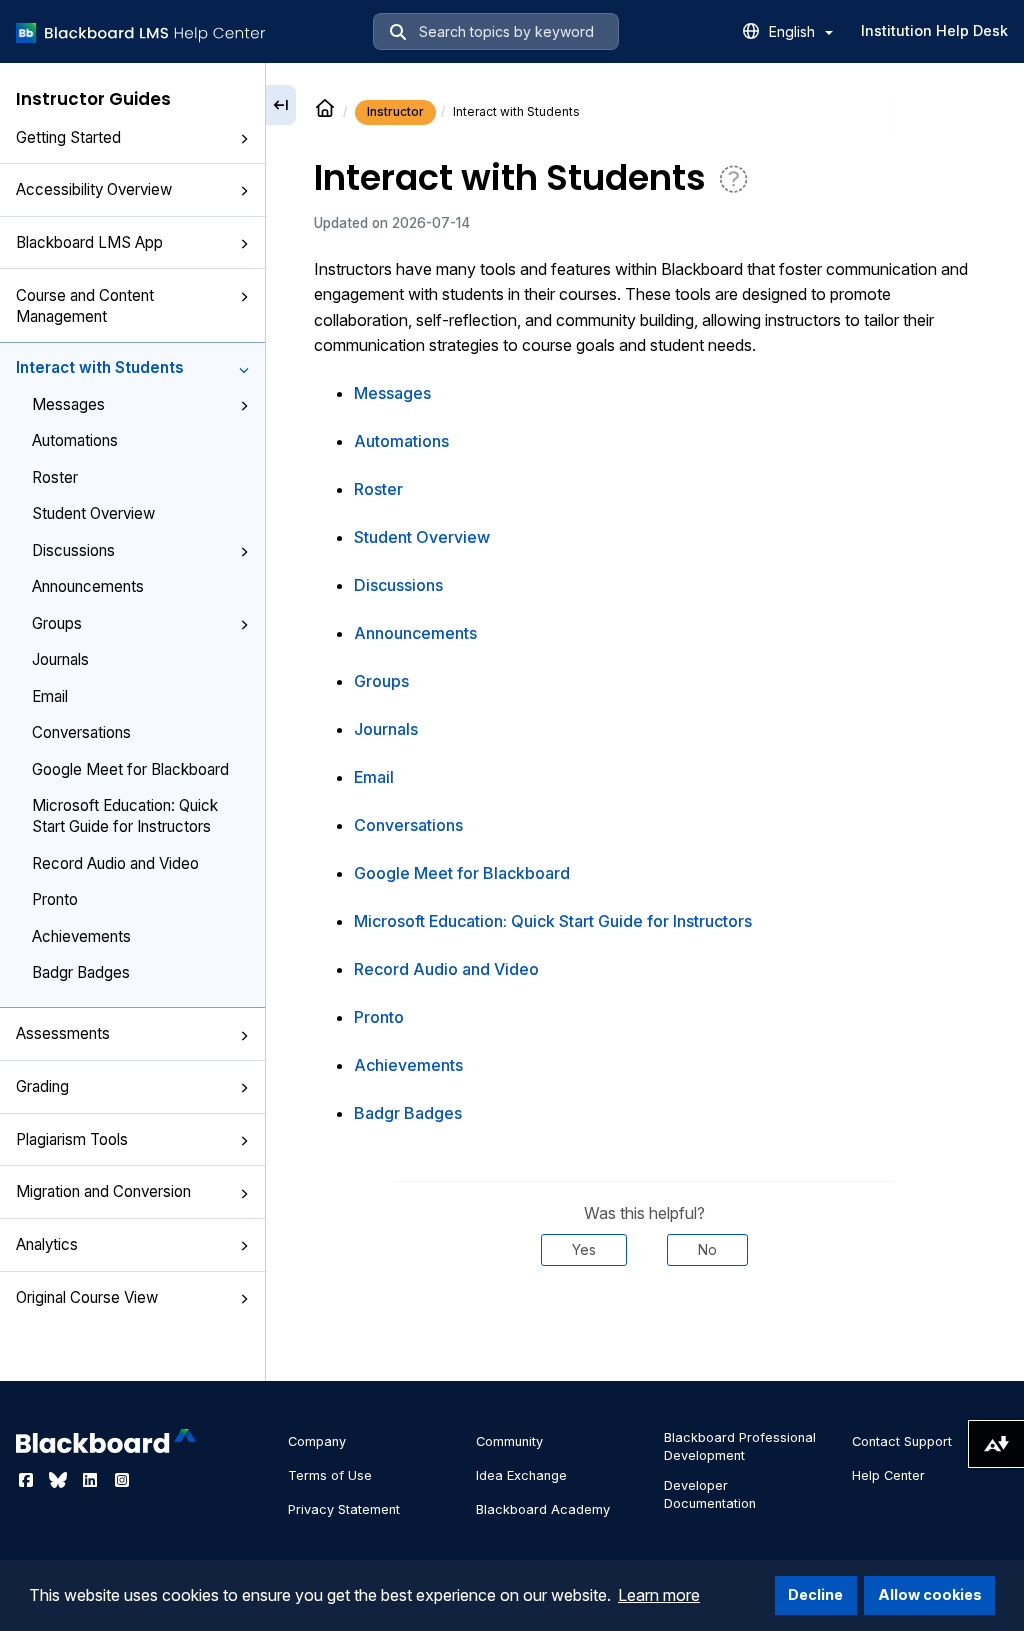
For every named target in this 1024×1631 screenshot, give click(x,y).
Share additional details (645, 1326)
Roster (55, 477)
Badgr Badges (81, 972)
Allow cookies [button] (930, 1594)
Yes (584, 1249)
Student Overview (93, 513)
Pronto (55, 899)
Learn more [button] (659, 1595)
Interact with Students (100, 367)
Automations (75, 440)
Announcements (88, 586)
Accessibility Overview (94, 189)
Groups (57, 623)
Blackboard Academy (543, 1509)
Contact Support (902, 1441)
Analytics (47, 1244)
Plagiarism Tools (72, 1139)
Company (317, 1441)
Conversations (81, 732)
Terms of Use (330, 1475)
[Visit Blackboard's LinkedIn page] (92, 1480)
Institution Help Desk (934, 30)
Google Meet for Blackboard (130, 769)
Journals (60, 659)
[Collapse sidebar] (281, 105)
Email (50, 696)
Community (509, 1441)
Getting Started (68, 137)
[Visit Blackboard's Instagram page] (122, 1480)
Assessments (63, 1033)
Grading (42, 1086)
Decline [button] (815, 1594)
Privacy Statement (344, 1509)
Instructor (395, 111)
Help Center (888, 1475)
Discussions (73, 550)
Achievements (81, 936)
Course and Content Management (85, 306)
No (707, 1249)
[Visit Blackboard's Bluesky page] (60, 1480)
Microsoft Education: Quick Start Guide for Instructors (125, 816)
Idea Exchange (521, 1475)
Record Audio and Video (115, 863)
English (794, 31)
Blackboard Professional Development (740, 1446)
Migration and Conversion (103, 1191)
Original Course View (87, 1297)
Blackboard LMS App (89, 242)
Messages (68, 404)
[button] (244, 139)
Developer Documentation (710, 1494)
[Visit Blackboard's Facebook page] (28, 1480)
